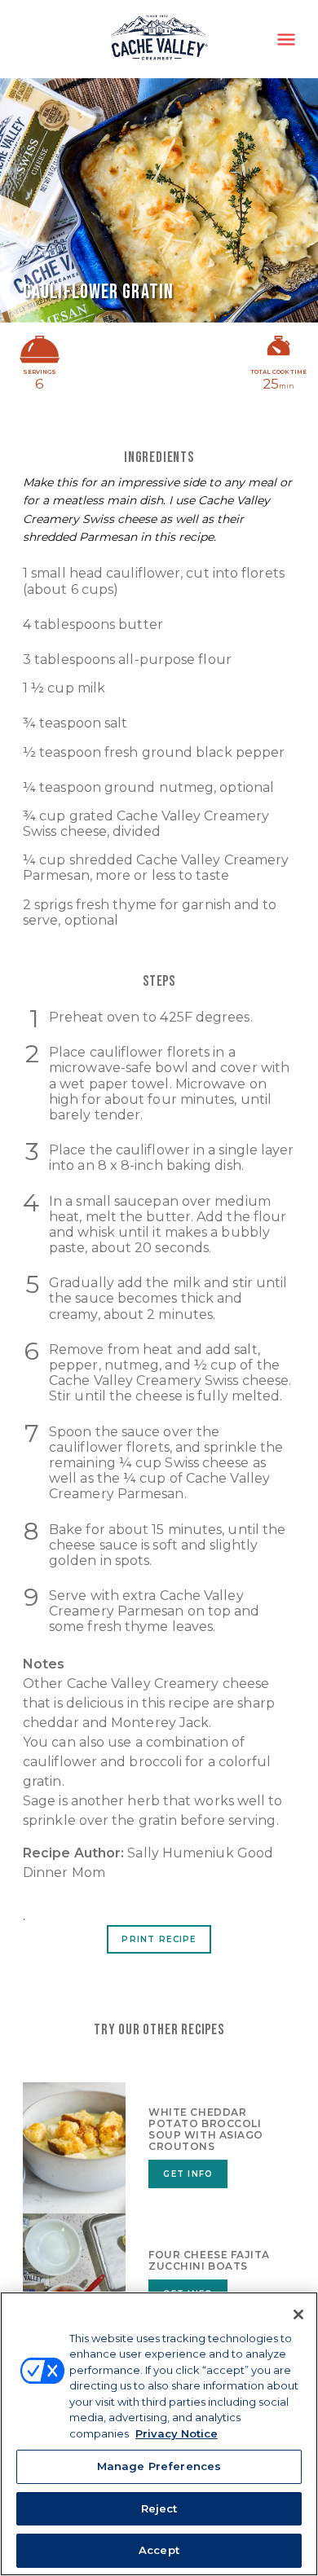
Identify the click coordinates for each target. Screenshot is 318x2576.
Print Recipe (159, 1939)
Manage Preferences (159, 2466)
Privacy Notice (177, 2433)
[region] (159, 2434)
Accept (159, 2550)
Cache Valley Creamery (159, 39)
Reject (159, 2508)
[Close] (298, 2314)
